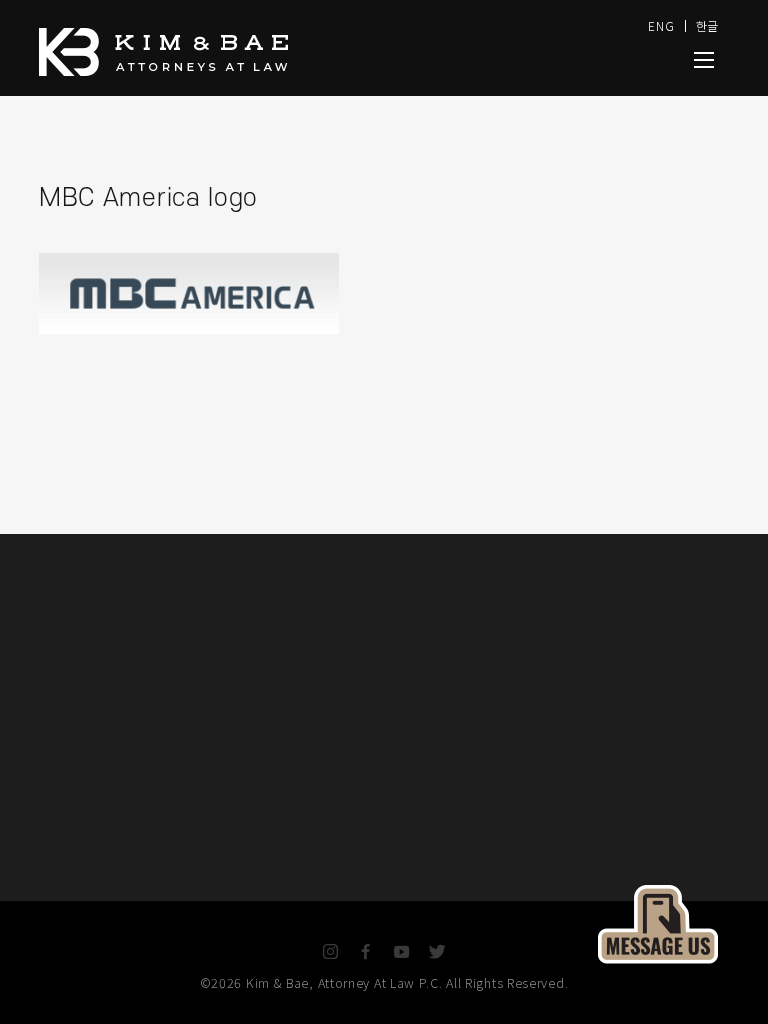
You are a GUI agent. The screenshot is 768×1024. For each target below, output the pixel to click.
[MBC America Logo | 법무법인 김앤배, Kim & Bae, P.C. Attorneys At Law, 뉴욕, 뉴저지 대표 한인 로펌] (704, 60)
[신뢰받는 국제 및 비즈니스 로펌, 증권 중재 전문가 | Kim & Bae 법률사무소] (254, 52)
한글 (707, 25)
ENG (661, 25)
